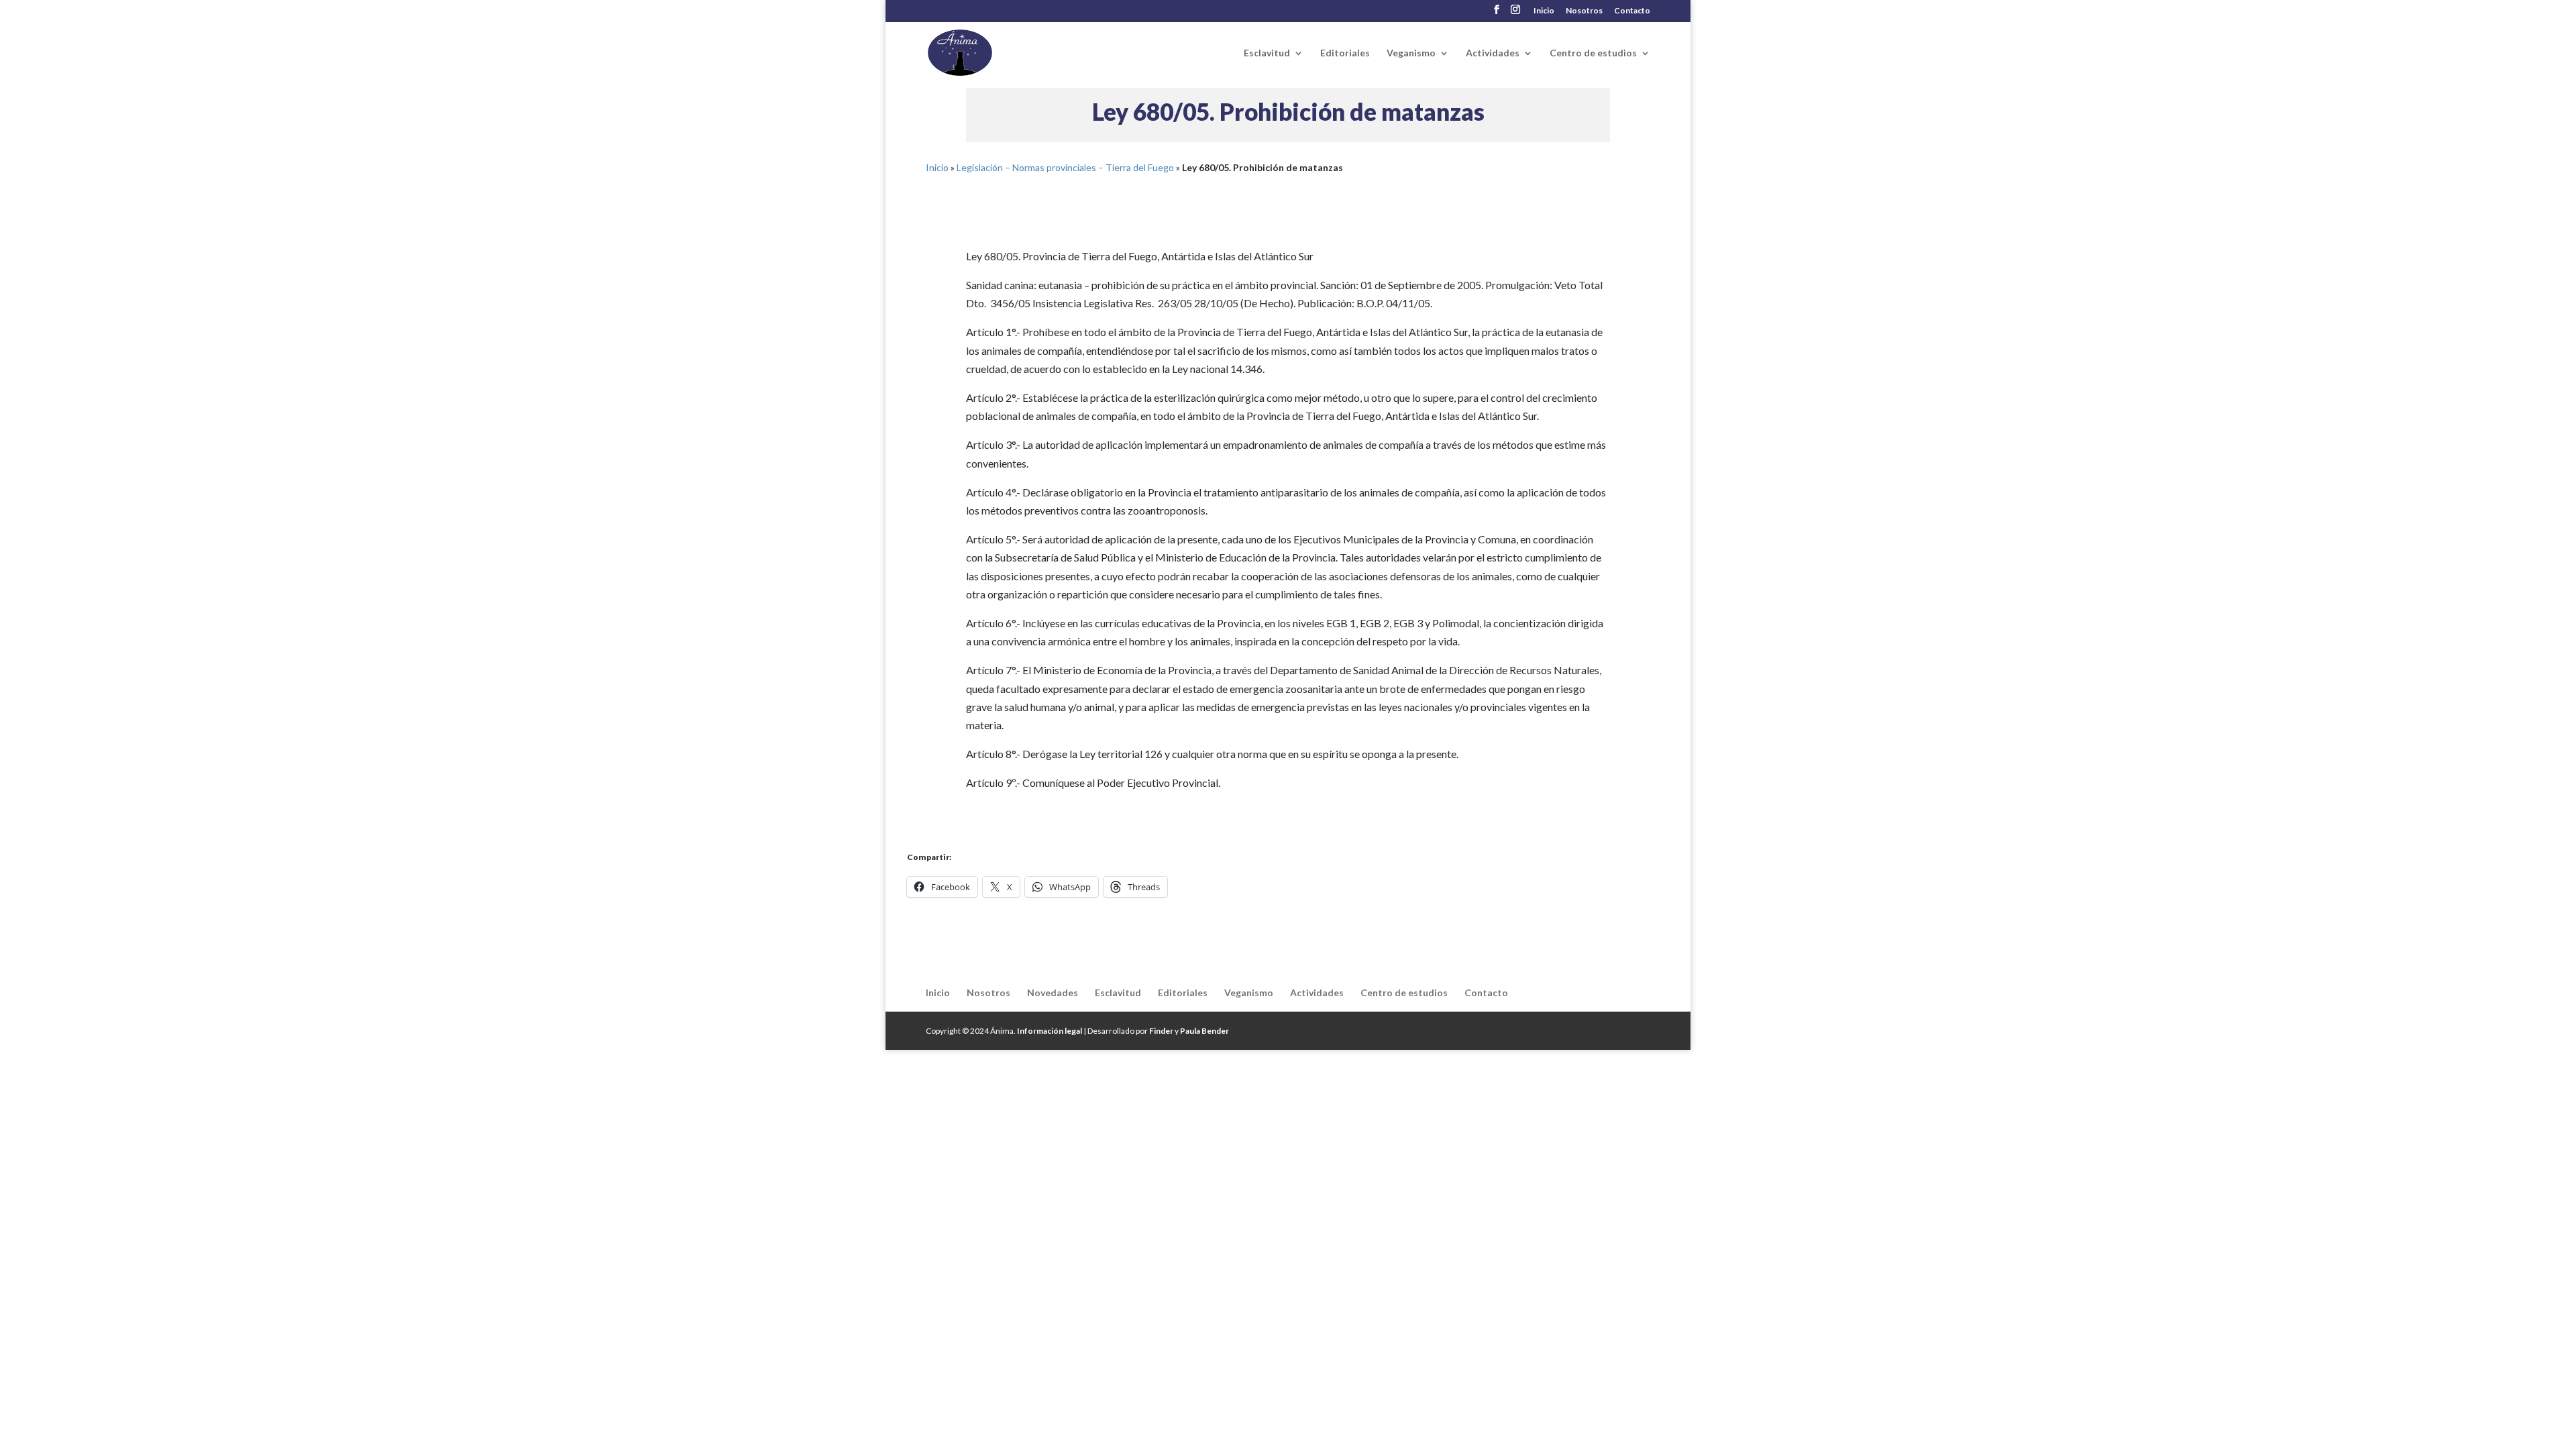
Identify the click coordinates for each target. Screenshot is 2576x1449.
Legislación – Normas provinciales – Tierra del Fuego (1065, 167)
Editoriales (1345, 53)
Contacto (1632, 11)
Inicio (1544, 11)
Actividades (1493, 53)
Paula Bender (1204, 1031)
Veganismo (1411, 53)
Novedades (1053, 992)
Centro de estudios (1593, 53)
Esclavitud (1267, 53)
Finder (1161, 1031)
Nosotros (1584, 11)
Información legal (1050, 1031)
